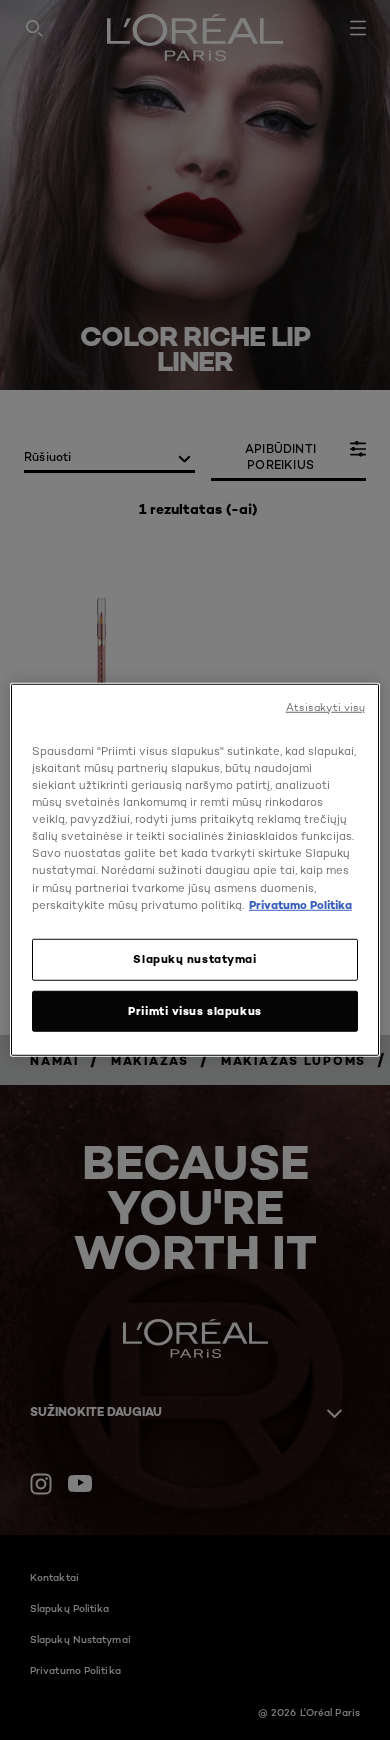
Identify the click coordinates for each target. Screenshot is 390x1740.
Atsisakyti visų (326, 707)
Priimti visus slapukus (195, 1010)
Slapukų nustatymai (194, 958)
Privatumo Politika (300, 904)
